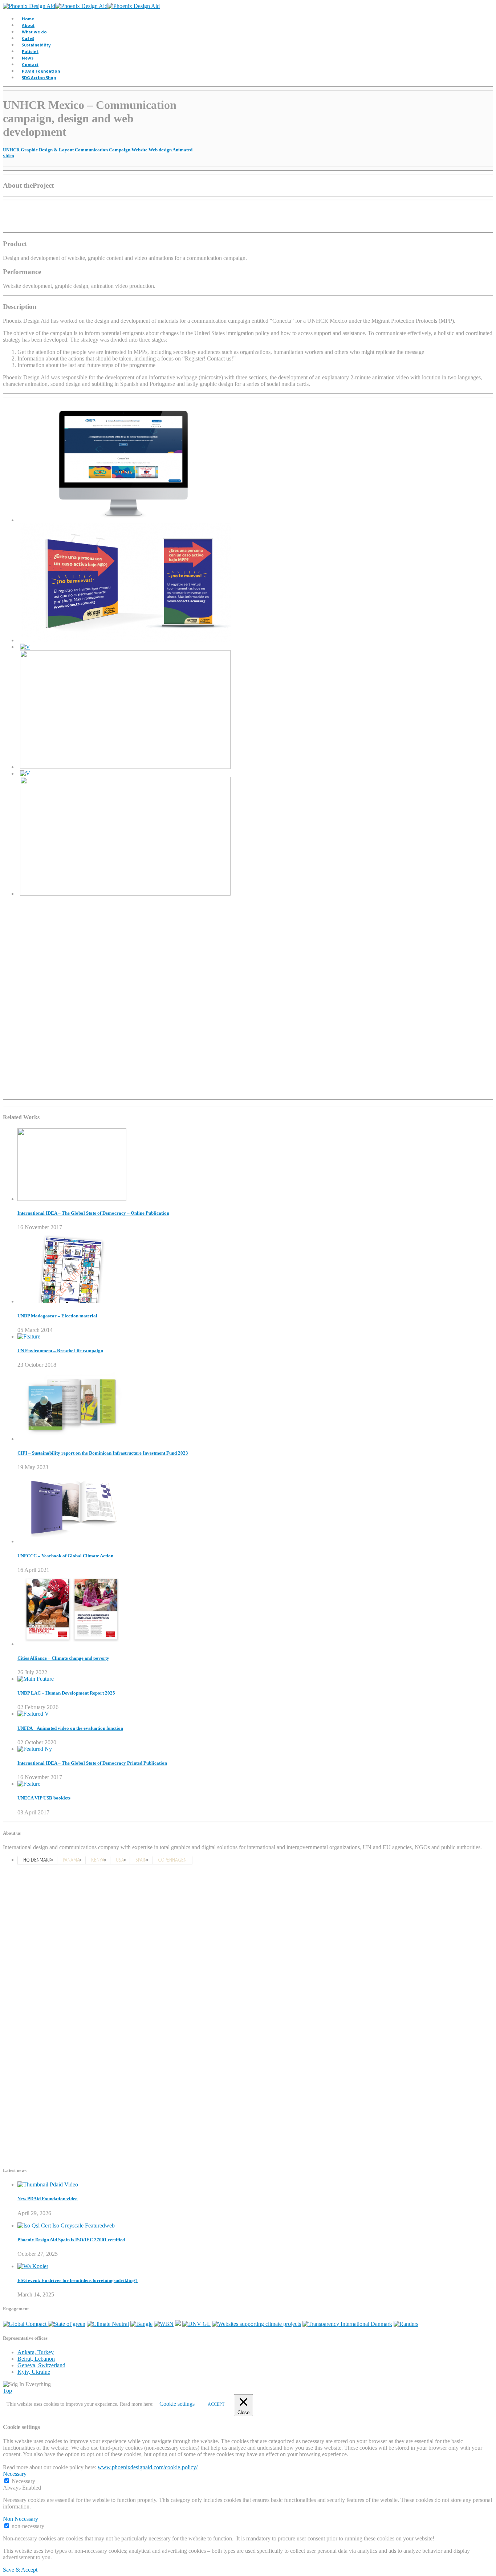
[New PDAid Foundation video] (48, 2184)
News (28, 58)
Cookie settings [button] (177, 2404)
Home (28, 19)
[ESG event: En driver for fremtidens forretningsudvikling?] (33, 2266)
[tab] (37, 1860)
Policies (30, 51)
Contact (30, 64)
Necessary (23, 2481)
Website (139, 150)
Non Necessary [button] (21, 2519)
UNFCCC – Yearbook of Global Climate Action (65, 1556)
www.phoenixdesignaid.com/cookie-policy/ (148, 2467)
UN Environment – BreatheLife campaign (60, 1351)
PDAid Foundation (41, 71)
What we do (34, 32)
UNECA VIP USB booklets (44, 1798)
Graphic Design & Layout (47, 150)
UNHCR (11, 150)
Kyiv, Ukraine (34, 2372)
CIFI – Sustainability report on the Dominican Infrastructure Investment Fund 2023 (103, 1453)
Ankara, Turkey (36, 2352)
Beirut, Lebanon (36, 2359)
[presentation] (37, 1860)
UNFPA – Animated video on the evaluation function (70, 1728)
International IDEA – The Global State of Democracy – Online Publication (93, 1213)
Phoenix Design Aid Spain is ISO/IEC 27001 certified (71, 2240)
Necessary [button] (15, 2474)
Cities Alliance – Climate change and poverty (63, 1658)
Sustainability (36, 45)
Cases (28, 38)
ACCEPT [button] (216, 2404)
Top (7, 2391)
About (28, 25)
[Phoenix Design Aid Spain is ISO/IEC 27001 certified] (66, 2226)
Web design (160, 150)
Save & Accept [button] (20, 2570)
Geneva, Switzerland (41, 2365)
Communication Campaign (103, 150)
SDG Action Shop (39, 78)
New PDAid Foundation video (48, 2199)
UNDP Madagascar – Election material (57, 1316)
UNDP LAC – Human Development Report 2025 (66, 1693)
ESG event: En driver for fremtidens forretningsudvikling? (78, 2280)
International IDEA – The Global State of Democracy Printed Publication (92, 1763)
